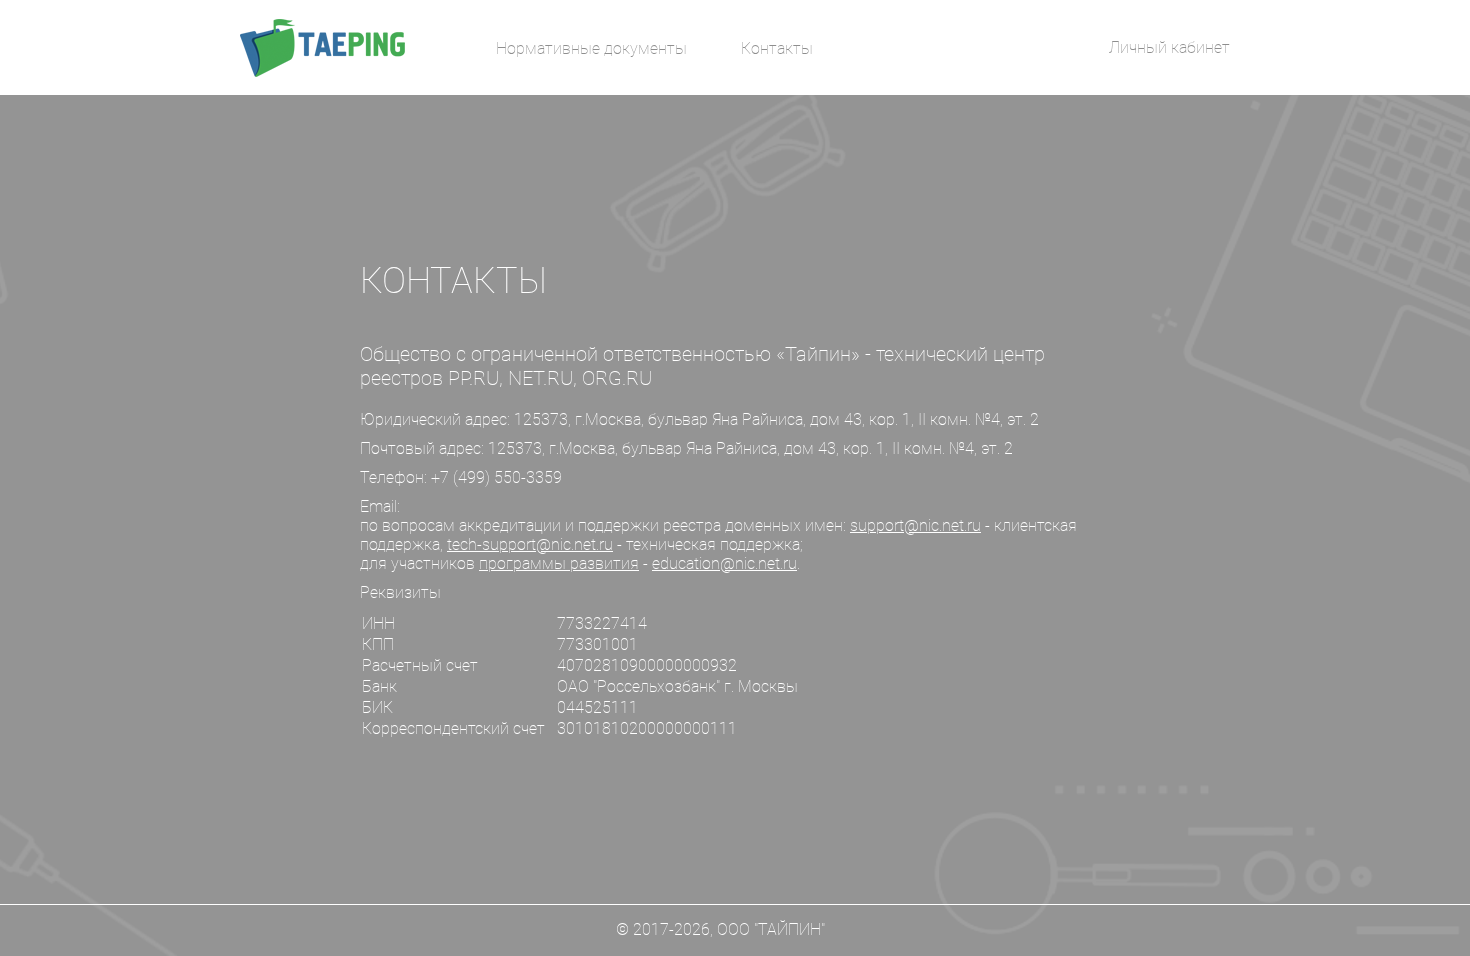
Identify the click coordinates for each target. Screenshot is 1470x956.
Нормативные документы (591, 48)
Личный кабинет (1169, 47)
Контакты (777, 48)
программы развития (559, 563)
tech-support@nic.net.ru (530, 544)
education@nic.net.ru (724, 563)
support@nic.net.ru (915, 525)
